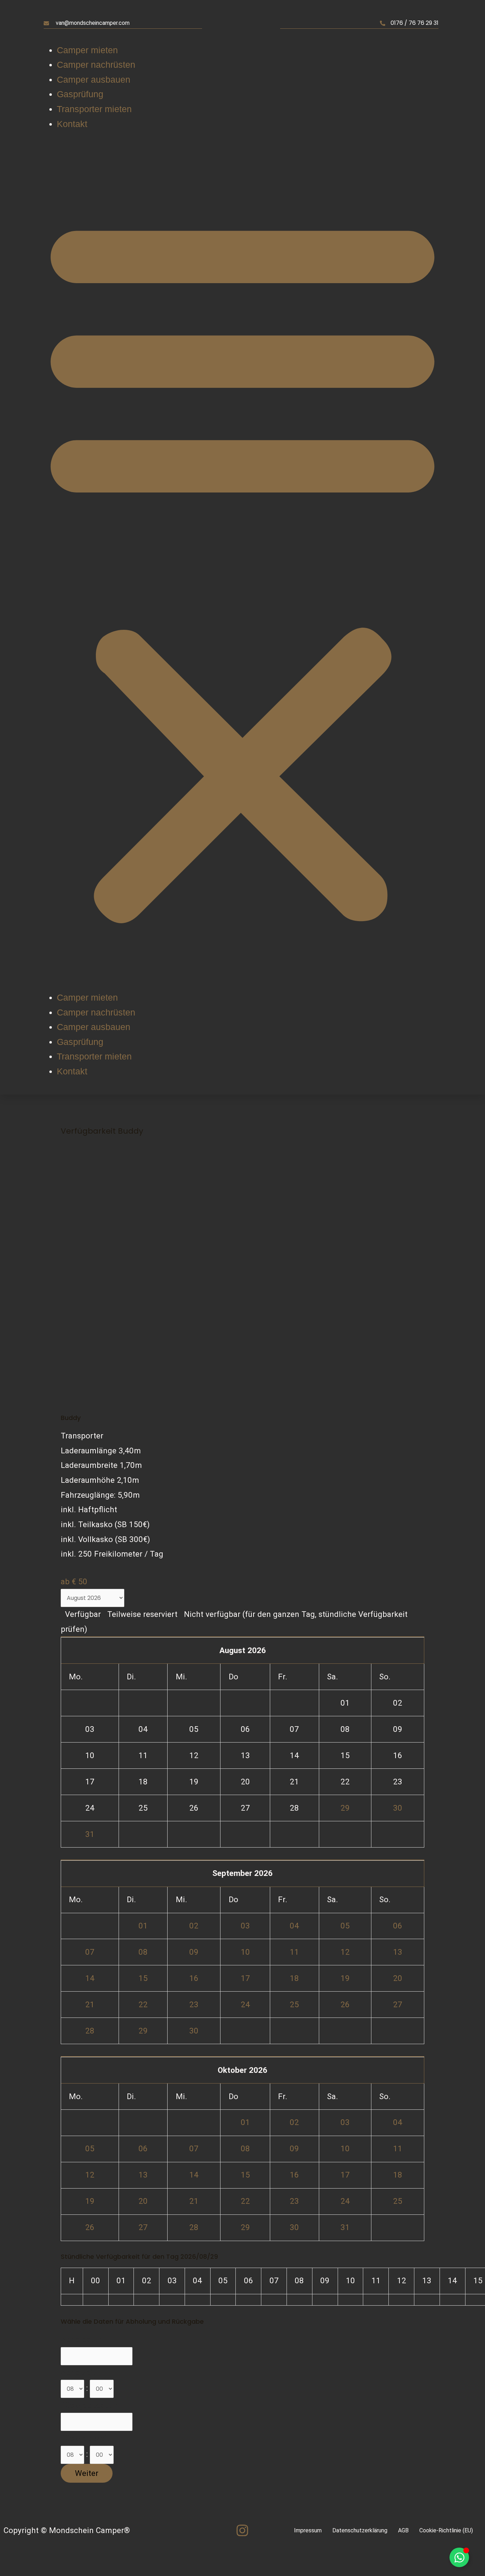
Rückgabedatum (90, 2405)
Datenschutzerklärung (360, 2530)
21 (90, 2004)
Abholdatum (83, 2339)
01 (143, 1926)
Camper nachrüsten (96, 65)
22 (143, 2004)
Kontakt (72, 124)
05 (345, 1926)
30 (398, 1808)
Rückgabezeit (85, 2438)
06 (398, 1926)
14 (90, 1978)
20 (398, 1978)
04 (294, 1926)
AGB (403, 2530)
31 (90, 1834)
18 (294, 1978)
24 (245, 2004)
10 (245, 1952)
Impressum (308, 2530)
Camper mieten (87, 50)
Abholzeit (78, 2372)
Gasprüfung (80, 94)
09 (194, 1952)
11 (294, 1952)
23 (194, 2004)
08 (143, 1952)
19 (345, 1978)
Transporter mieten (94, 109)
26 (345, 2004)
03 (245, 1926)
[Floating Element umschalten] (459, 2557)
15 (143, 1978)
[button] (243, 567)
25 (294, 2004)
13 (398, 1952)
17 (245, 1978)
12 (345, 1952)
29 (345, 1808)
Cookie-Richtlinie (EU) (446, 2530)
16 (194, 1978)
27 (398, 2004)
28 (90, 2031)
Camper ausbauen (94, 79)
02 (194, 1926)
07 (90, 1952)
